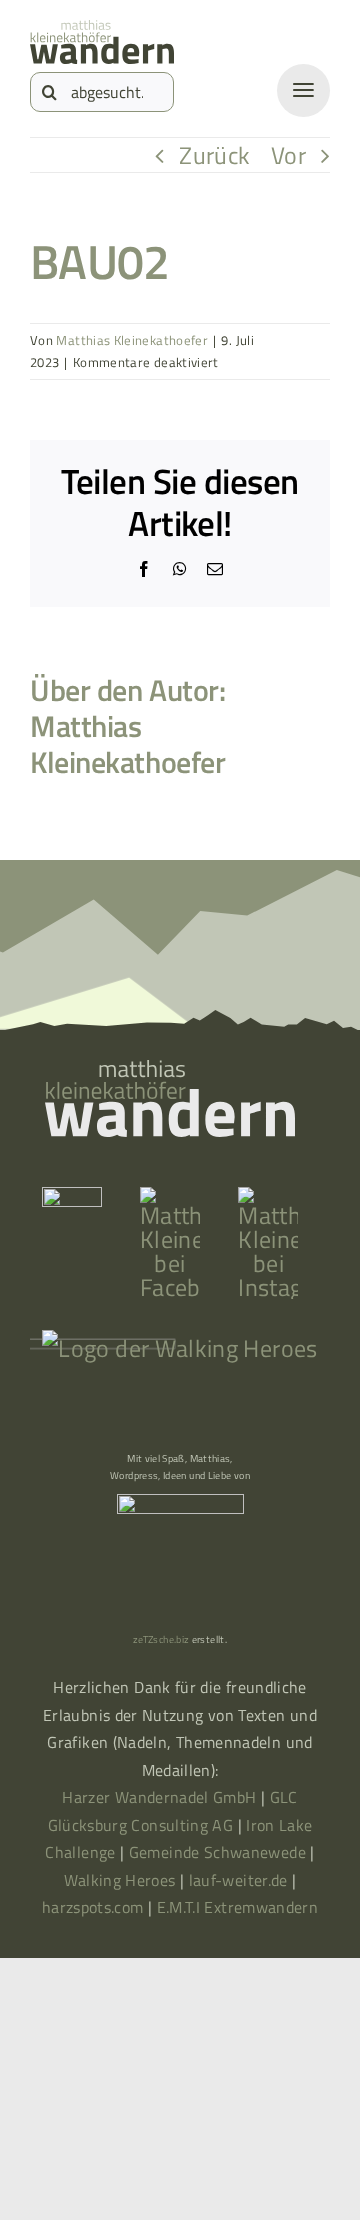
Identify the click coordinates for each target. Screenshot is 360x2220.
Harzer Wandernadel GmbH (161, 1797)
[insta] (268, 1199)
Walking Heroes (120, 1880)
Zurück (214, 155)
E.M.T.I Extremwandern (238, 1907)
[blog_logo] (102, 32)
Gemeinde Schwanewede (217, 1852)
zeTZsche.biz (161, 1639)
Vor (288, 155)
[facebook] (170, 1199)
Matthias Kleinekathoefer (132, 340)
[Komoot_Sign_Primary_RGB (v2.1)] (72, 1199)
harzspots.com (93, 1907)
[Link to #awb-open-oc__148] (303, 90)
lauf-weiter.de (238, 1880)
